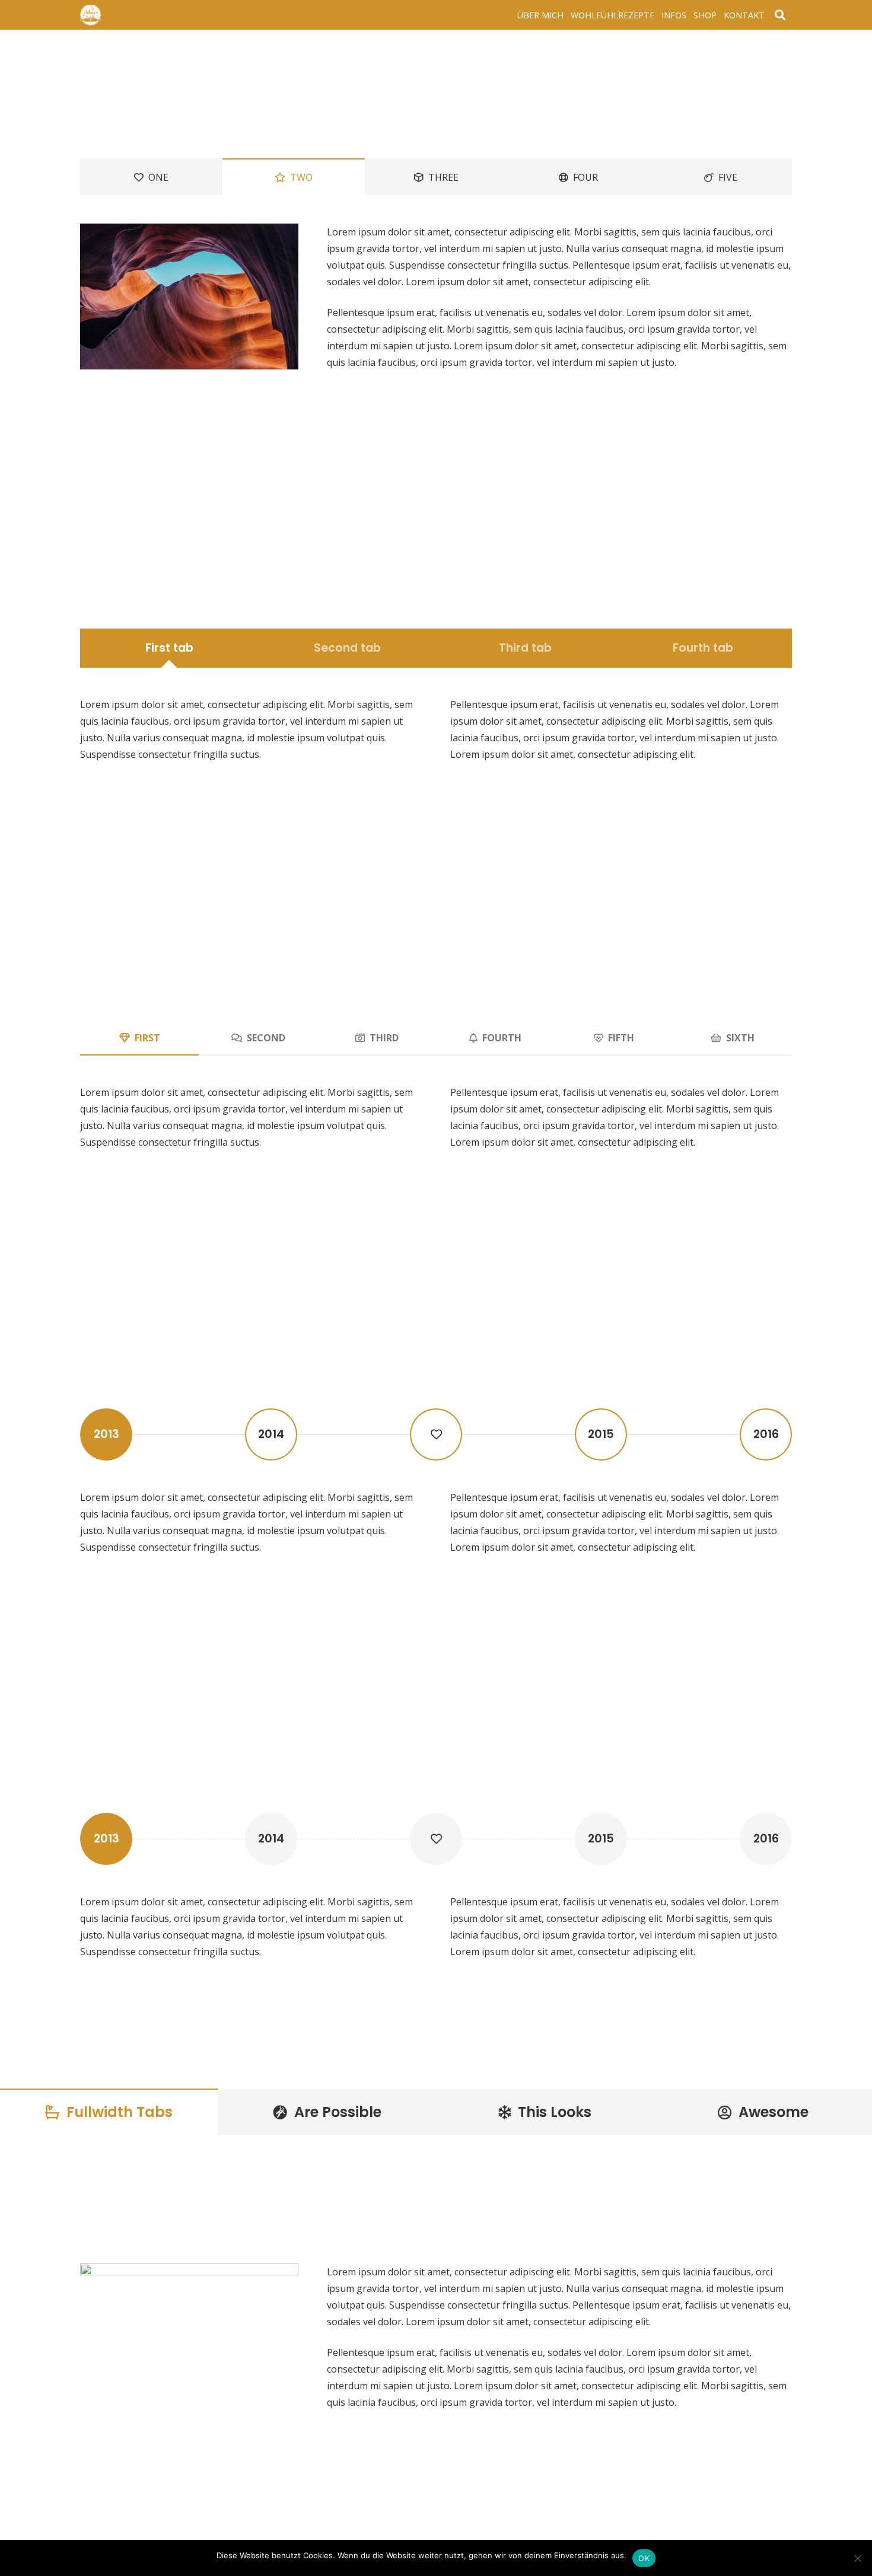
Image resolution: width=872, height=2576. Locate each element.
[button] (780, 15)
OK (644, 2558)
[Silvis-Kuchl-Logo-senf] (90, 15)
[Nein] (857, 2558)
